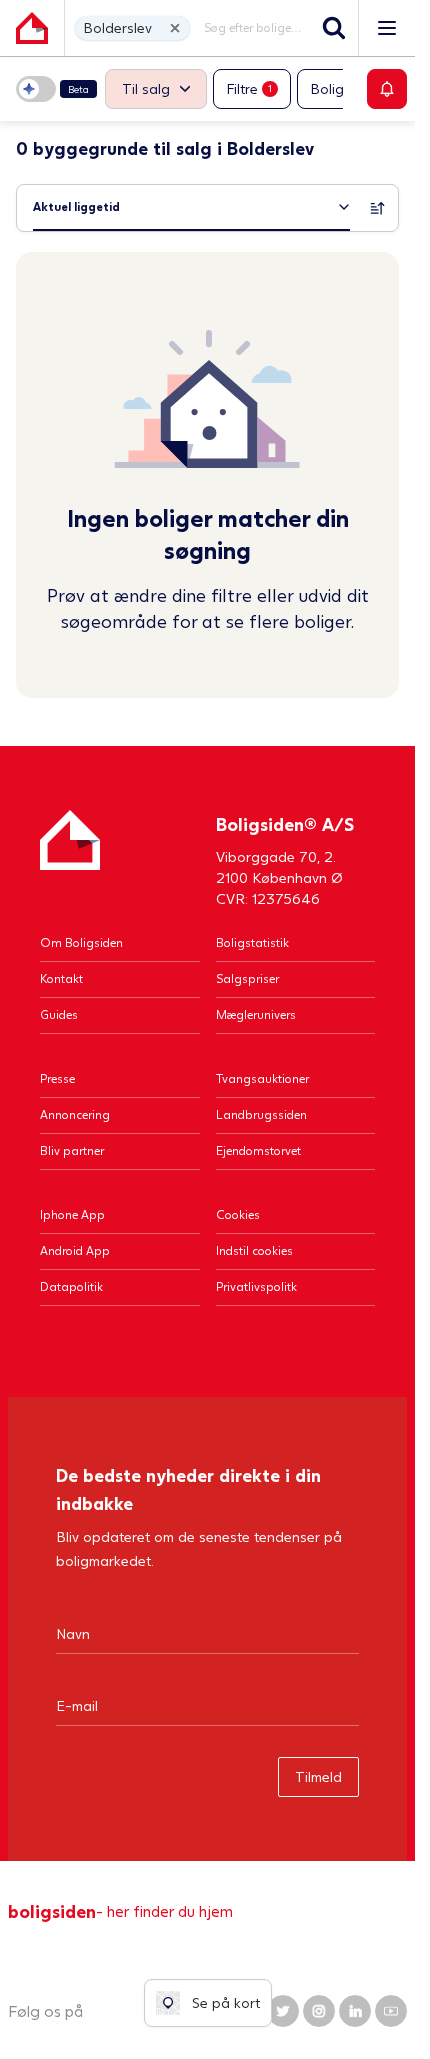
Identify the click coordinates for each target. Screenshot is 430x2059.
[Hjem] (70, 859)
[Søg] (334, 28)
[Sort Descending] (378, 208)
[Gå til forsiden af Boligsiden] (32, 28)
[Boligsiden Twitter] (283, 2011)
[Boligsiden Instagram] (319, 2011)
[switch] (56, 89)
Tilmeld (318, 1776)
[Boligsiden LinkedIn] (355, 2011)
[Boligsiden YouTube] (391, 2011)
